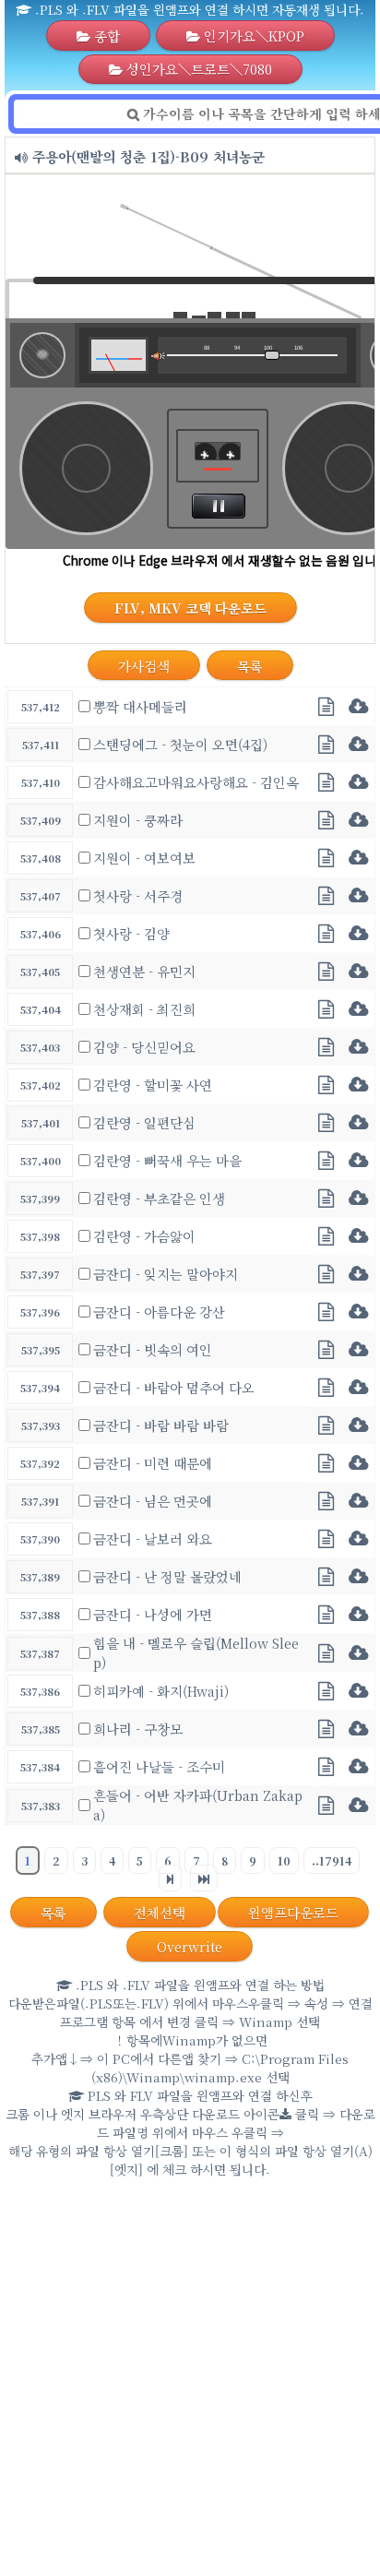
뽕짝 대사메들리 (140, 706)
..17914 (332, 1860)
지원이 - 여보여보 (144, 858)
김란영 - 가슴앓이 (144, 1236)
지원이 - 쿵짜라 (138, 820)
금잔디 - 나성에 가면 (153, 1614)
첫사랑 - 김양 (131, 933)
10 (284, 1860)
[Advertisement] (190, 2381)
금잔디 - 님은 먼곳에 (153, 1501)
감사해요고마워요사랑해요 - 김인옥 (196, 782)
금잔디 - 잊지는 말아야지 (166, 1274)
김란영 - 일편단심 (144, 1122)
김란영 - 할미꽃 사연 (153, 1085)
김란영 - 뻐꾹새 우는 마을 (167, 1160)
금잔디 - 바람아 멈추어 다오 (174, 1387)
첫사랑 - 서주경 (138, 895)
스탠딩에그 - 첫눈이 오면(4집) (180, 744)
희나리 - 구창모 (138, 1729)
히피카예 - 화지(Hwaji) (161, 1691)
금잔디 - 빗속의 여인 (153, 1349)
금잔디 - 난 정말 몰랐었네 (167, 1576)
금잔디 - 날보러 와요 (153, 1538)
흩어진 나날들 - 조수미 (159, 1766)
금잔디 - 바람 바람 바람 (161, 1425)
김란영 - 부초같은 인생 (159, 1198)
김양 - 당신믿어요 (144, 1047)
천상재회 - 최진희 (144, 1009)
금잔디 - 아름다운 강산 (159, 1312)
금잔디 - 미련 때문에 (153, 1463)
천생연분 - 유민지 (144, 971)
